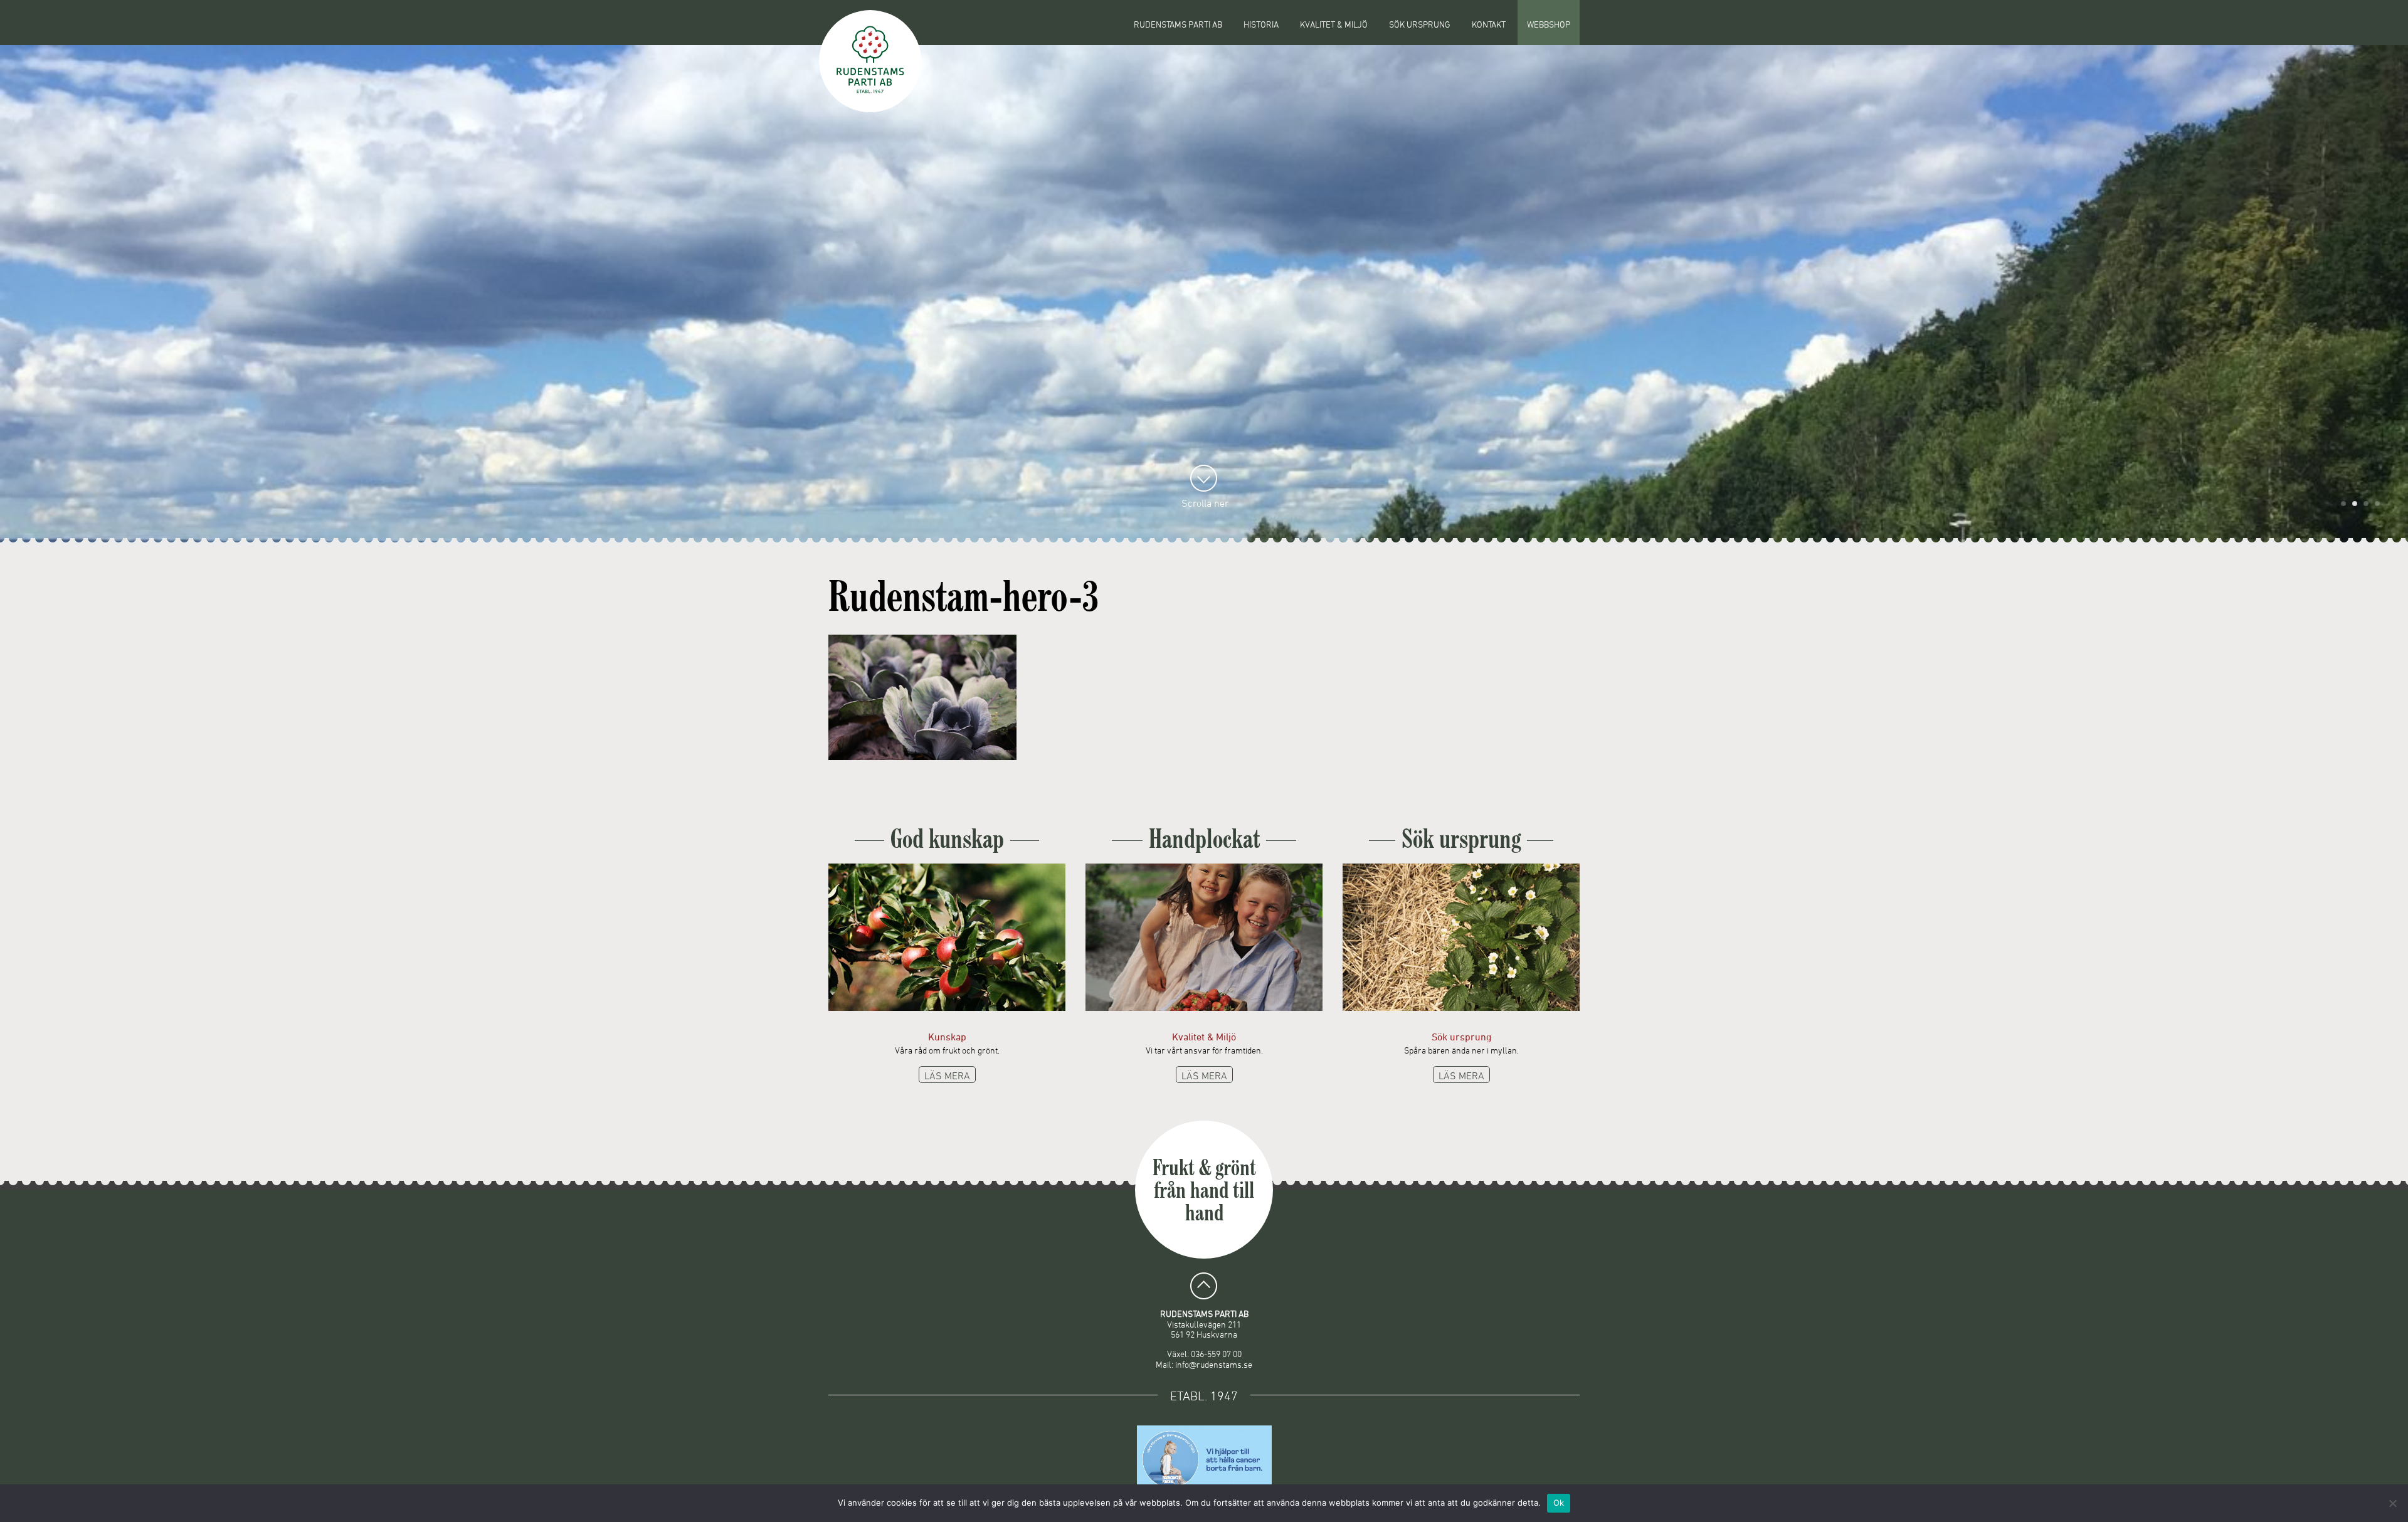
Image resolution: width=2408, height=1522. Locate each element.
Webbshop (1549, 24)
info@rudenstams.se (1214, 1364)
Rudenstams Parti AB (1178, 24)
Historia (1261, 24)
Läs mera (947, 1075)
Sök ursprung (1420, 24)
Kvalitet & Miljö (1334, 24)
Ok (1559, 1503)
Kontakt (1489, 24)
